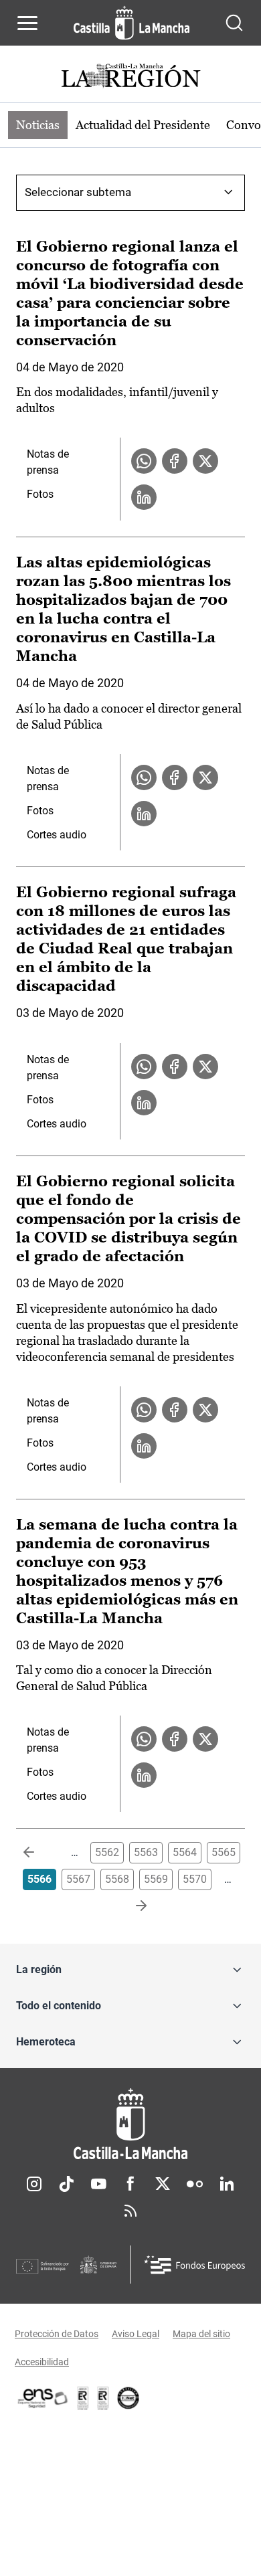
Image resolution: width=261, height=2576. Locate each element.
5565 (224, 1852)
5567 (78, 1879)
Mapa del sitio (201, 2334)
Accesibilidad (42, 2362)
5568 (117, 1879)
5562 (107, 1852)
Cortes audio (57, 835)
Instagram (34, 2184)
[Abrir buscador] (234, 23)
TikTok (66, 2184)
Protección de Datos (57, 2334)
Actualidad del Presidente (143, 125)
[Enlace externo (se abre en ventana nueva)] (103, 2398)
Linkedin (227, 2184)
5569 (156, 1879)
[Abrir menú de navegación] (27, 23)
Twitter (163, 2184)
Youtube (98, 2184)
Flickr (195, 2184)
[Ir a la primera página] (39, 1853)
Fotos (40, 494)
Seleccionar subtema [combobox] (78, 192)
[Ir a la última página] (130, 1906)
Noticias (38, 125)
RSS (130, 2211)
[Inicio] (130, 2124)
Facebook (130, 2184)
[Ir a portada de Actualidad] (130, 77)
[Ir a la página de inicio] (132, 23)
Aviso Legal (136, 2334)
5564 (185, 1852)
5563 (146, 1852)
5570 (195, 1879)
